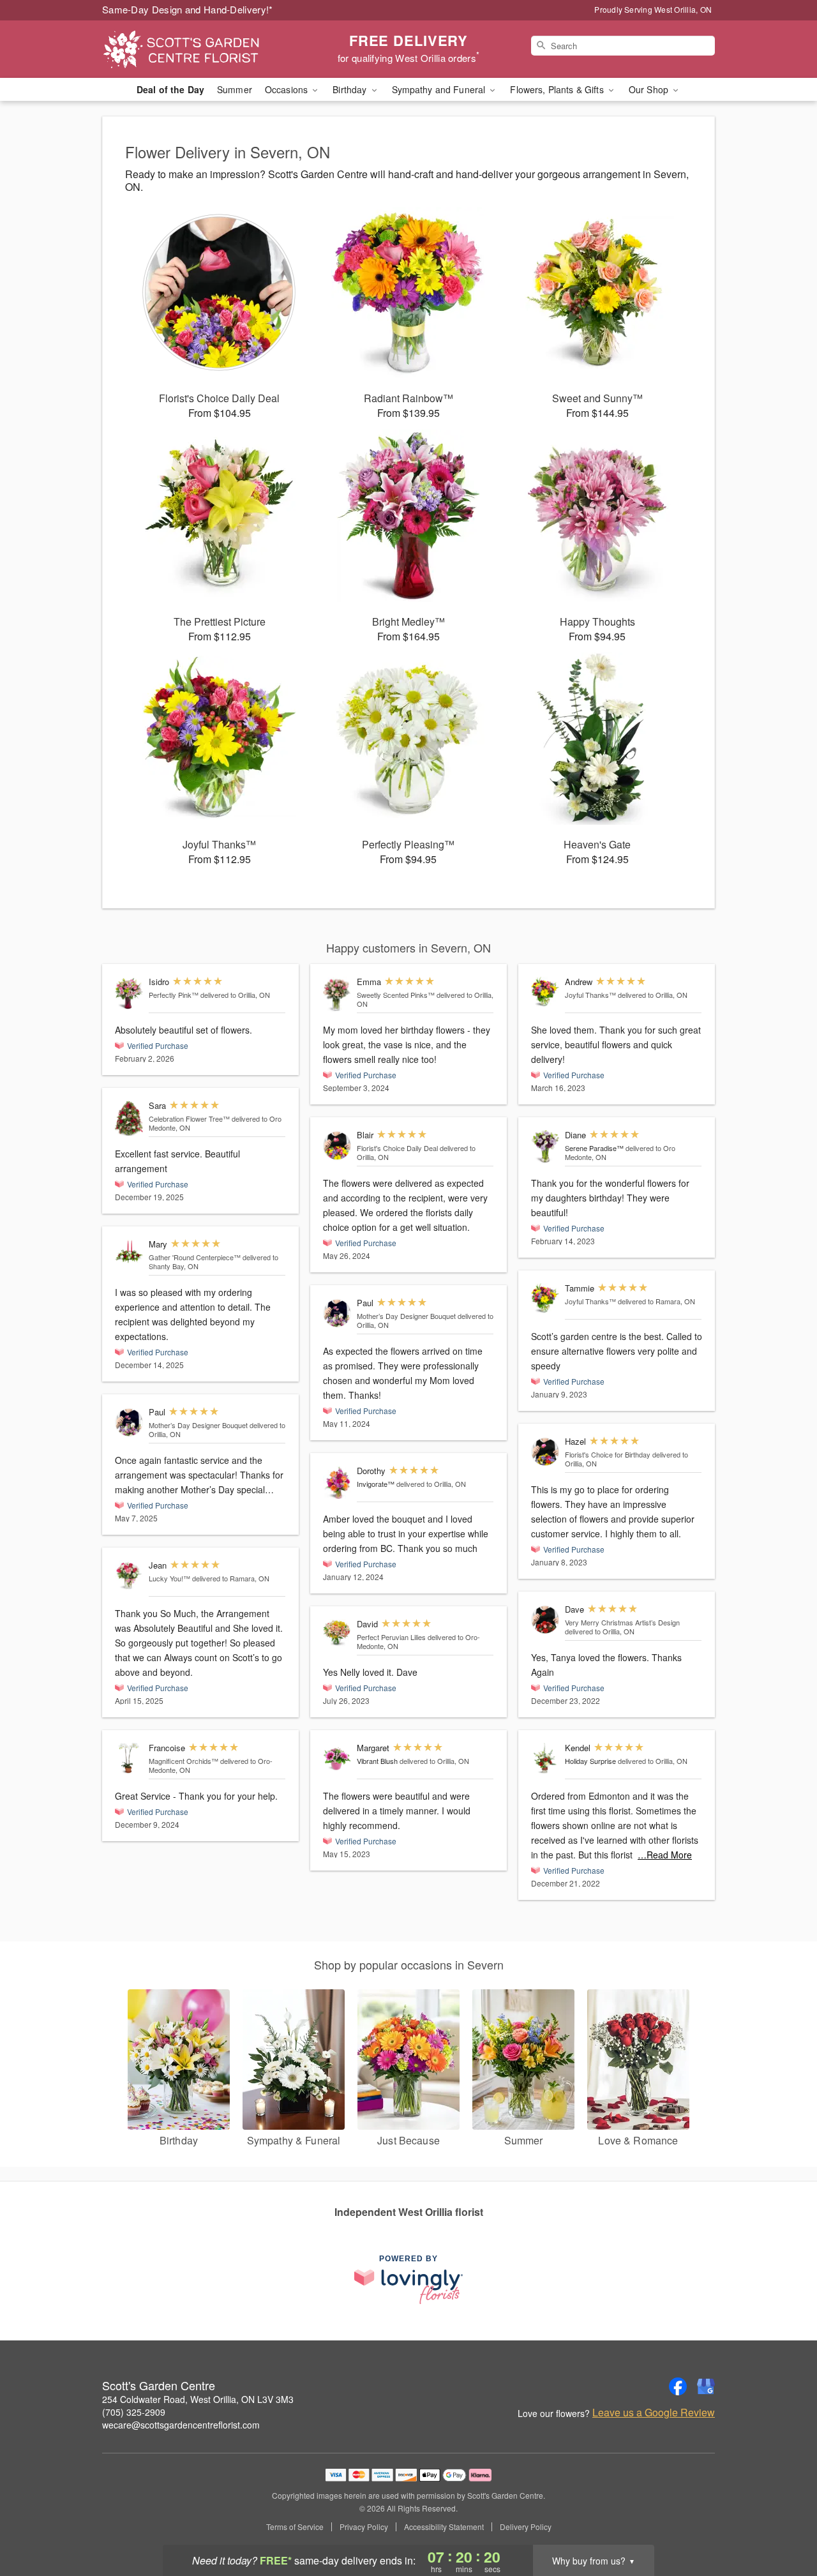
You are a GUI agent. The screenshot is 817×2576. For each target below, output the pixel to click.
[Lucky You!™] (129, 1576)
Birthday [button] (351, 89)
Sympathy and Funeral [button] (440, 89)
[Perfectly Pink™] (129, 993)
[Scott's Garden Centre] (194, 49)
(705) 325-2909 (134, 2412)
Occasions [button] (288, 89)
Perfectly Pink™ (174, 995)
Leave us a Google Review (654, 2413)
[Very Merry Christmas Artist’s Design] (545, 1620)
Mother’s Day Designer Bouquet (198, 1425)
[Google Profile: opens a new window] (706, 2386)
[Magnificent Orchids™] (129, 1759)
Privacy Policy (364, 2527)
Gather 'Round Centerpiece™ (195, 1257)
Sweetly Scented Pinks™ (396, 995)
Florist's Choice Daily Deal (397, 1148)
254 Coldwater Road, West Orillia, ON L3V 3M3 (198, 2399)
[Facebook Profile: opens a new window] (678, 2386)
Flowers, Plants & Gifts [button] (558, 89)
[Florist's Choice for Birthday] (545, 1452)
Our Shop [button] (650, 89)
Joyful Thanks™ (590, 995)
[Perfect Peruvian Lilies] (337, 1633)
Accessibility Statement (444, 2527)
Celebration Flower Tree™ (189, 1119)
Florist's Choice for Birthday (608, 1454)
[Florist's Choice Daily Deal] (337, 1146)
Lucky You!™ (169, 1578)
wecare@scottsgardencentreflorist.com (181, 2425)
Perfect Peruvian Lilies (391, 1637)
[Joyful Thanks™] (545, 992)
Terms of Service (295, 2527)
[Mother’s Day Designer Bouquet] (129, 1423)
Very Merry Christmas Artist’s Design (622, 1622)
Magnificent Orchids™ (184, 1761)
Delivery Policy (526, 2527)
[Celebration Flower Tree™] (129, 1119)
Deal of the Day (170, 89)
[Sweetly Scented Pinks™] (337, 994)
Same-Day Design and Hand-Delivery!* (188, 9)
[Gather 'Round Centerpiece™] (129, 1251)
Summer (235, 89)
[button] (783, 2522)
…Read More (665, 1855)
